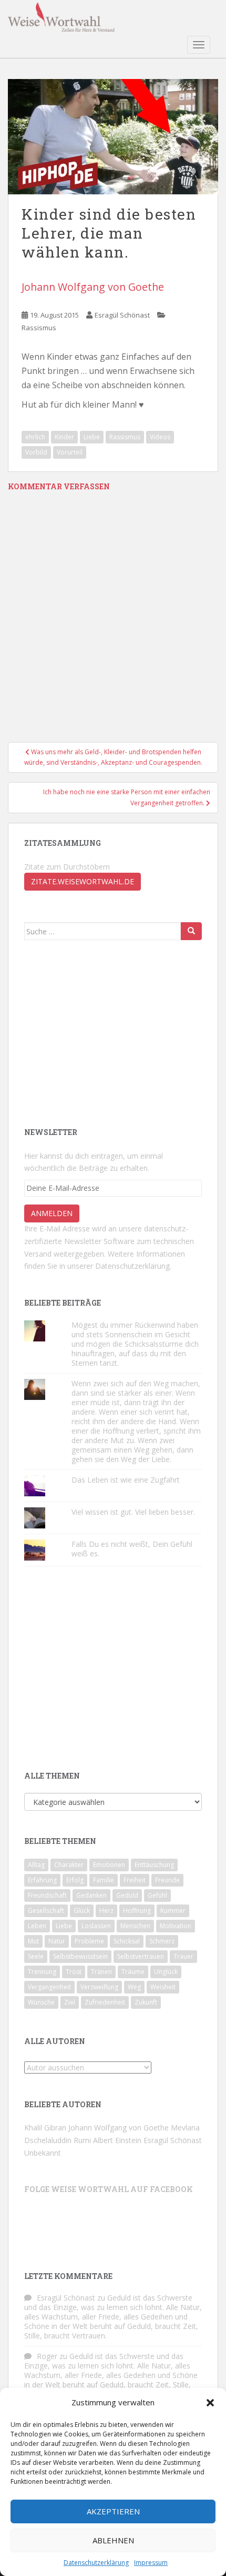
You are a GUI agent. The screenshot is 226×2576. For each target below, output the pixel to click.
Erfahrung (42, 1880)
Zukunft (146, 2002)
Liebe (92, 437)
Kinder (64, 437)
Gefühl (157, 1895)
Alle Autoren (55, 2041)
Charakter (69, 1865)
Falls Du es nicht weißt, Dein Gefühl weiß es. (132, 1549)
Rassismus (39, 328)
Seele (36, 1956)
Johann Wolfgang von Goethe (93, 287)
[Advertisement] (103, 1032)
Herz (106, 1911)
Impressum (151, 2563)
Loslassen (96, 1926)
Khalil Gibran (45, 2128)
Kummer (173, 1911)
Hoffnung (137, 1911)
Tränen (101, 1972)
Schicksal (127, 1941)
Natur (57, 1941)
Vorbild (36, 452)
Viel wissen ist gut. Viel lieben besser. (134, 1512)
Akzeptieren (113, 2511)
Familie (104, 1880)
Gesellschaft (46, 1911)
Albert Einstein (117, 2140)
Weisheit (163, 1987)
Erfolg (75, 1880)
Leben (37, 1926)
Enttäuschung (154, 1865)
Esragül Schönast (122, 315)
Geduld (127, 1895)
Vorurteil (70, 452)
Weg (134, 1987)
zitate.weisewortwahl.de (83, 881)
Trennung (42, 1972)
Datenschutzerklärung (96, 2563)
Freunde (167, 1880)
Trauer (183, 1956)
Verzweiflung (99, 1987)
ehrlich (35, 437)
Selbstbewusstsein (80, 1956)
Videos (160, 437)
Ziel (70, 2002)
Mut (33, 1941)
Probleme (89, 1941)
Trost (74, 1972)
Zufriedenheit (105, 2002)
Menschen (135, 1926)
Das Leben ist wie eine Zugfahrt (126, 1480)
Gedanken (91, 1895)
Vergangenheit (49, 1987)
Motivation (176, 1926)
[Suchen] (191, 931)
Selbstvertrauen (141, 1956)
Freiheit (135, 1880)
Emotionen (109, 1865)
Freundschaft (47, 1895)
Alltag (36, 1865)
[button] (210, 2403)
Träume (133, 1972)
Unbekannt (43, 2153)
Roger (47, 2356)
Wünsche (41, 2002)
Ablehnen (113, 2540)
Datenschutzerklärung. (133, 1266)
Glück (82, 1911)
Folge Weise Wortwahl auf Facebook (109, 2189)
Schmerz (162, 1941)
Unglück (166, 1972)
